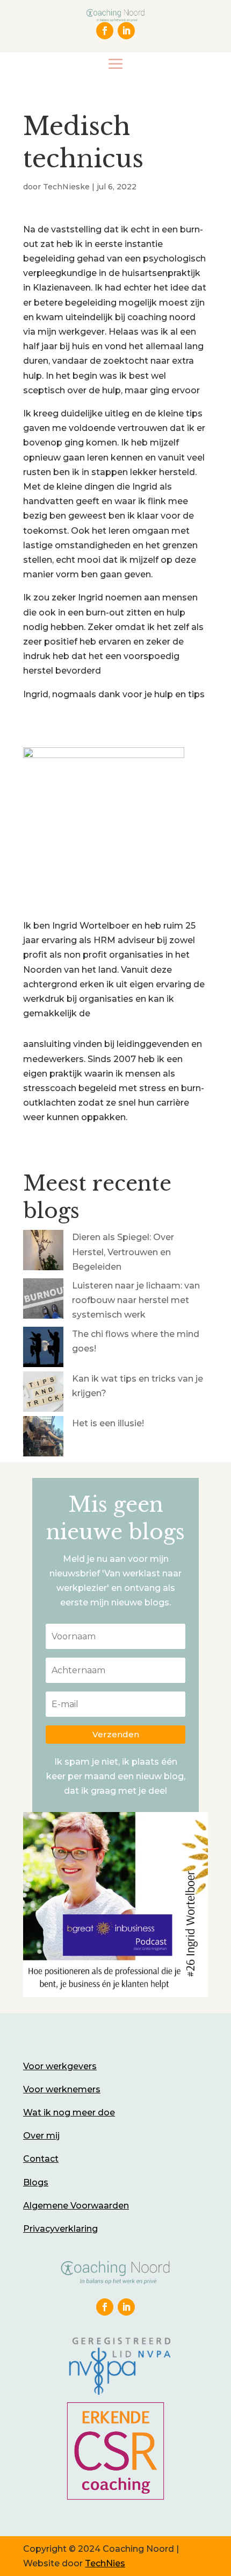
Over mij (41, 2136)
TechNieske (66, 187)
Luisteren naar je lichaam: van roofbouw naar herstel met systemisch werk (136, 1300)
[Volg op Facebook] (105, 31)
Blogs (36, 2182)
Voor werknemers (62, 2089)
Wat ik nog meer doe (69, 2113)
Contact (41, 2159)
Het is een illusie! (108, 1423)
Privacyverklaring (60, 2229)
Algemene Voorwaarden (76, 2206)
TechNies (105, 2563)
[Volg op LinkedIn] (126, 31)
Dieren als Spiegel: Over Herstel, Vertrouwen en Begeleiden (123, 1252)
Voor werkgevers (60, 2066)
